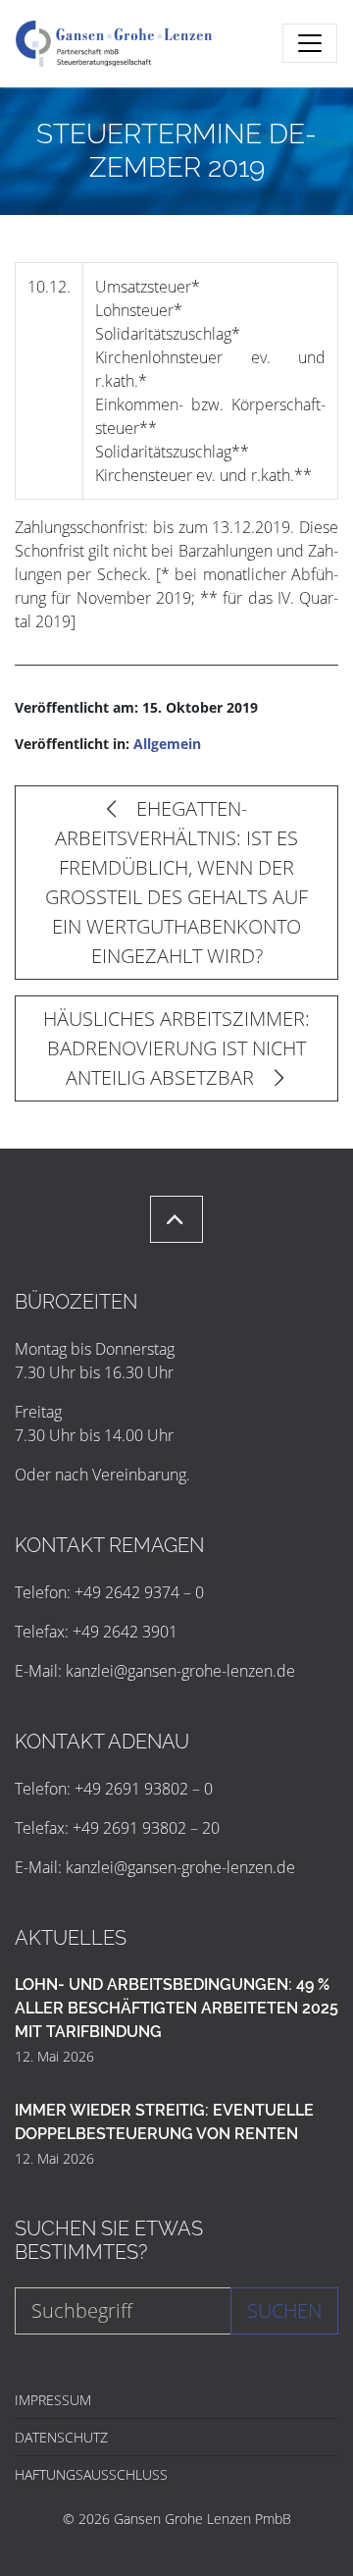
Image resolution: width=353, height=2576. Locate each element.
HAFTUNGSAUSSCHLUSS (91, 2474)
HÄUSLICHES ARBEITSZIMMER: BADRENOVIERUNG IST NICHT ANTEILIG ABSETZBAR (176, 1048)
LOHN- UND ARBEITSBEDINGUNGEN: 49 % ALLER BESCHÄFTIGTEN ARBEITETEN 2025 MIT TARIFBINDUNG (176, 2008)
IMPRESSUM (53, 2400)
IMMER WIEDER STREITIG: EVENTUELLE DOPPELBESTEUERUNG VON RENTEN (164, 2122)
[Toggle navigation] (310, 43)
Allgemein (167, 744)
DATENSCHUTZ (61, 2437)
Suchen (284, 2310)
